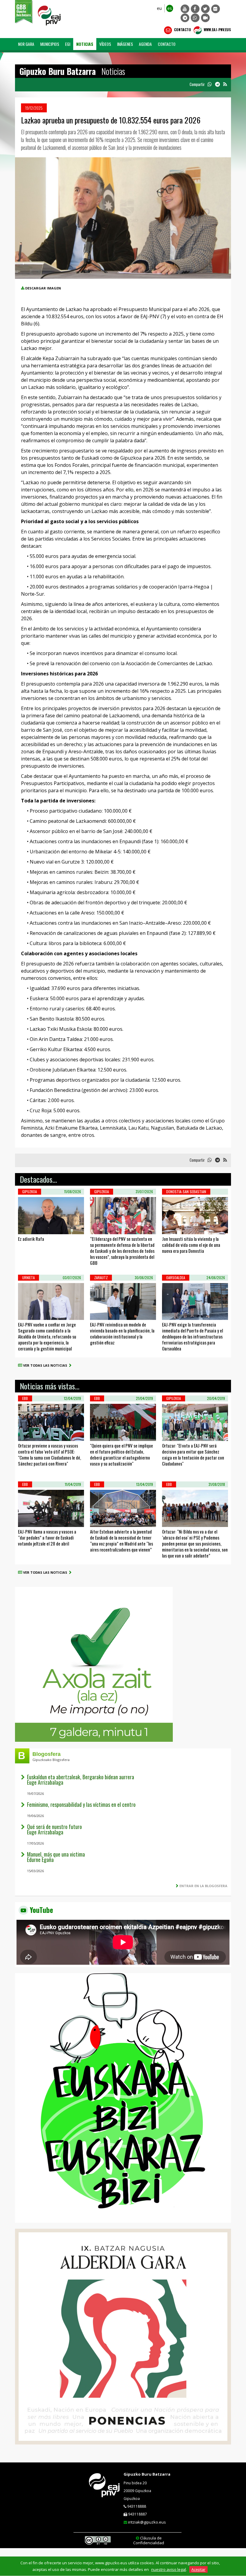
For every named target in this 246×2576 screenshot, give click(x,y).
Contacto (182, 30)
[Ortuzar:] (170, 1433)
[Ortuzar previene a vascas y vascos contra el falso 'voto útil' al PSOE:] (26, 1433)
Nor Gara (26, 44)
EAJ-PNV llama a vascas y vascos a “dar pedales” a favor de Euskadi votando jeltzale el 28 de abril (47, 1537)
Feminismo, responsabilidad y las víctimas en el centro (81, 1804)
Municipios (50, 44)
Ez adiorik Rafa (31, 1239)
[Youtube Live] (205, 18)
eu (159, 8)
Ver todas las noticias (46, 1365)
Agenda (145, 44)
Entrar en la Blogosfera (203, 1886)
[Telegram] (185, 18)
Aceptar (198, 2569)
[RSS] (225, 84)
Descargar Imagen (43, 288)
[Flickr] (216, 9)
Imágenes (125, 44)
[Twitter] (205, 9)
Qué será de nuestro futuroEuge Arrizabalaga (54, 1829)
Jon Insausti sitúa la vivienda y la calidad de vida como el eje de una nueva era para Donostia (191, 1245)
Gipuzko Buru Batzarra (147, 2474)
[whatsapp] (210, 84)
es (170, 8)
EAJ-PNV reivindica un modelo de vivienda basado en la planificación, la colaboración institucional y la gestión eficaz (122, 1333)
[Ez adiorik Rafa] (26, 1227)
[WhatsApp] (195, 18)
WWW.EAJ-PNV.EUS (217, 30)
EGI (68, 44)
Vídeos (105, 44)
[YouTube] (185, 9)
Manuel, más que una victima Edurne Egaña (56, 1857)
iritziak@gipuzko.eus (147, 2522)
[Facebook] (195, 9)
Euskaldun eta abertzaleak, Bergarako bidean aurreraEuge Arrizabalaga (81, 1780)
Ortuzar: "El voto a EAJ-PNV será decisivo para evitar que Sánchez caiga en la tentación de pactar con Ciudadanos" (193, 1454)
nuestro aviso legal (169, 2569)
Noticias (85, 44)
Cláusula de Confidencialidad (149, 2540)
